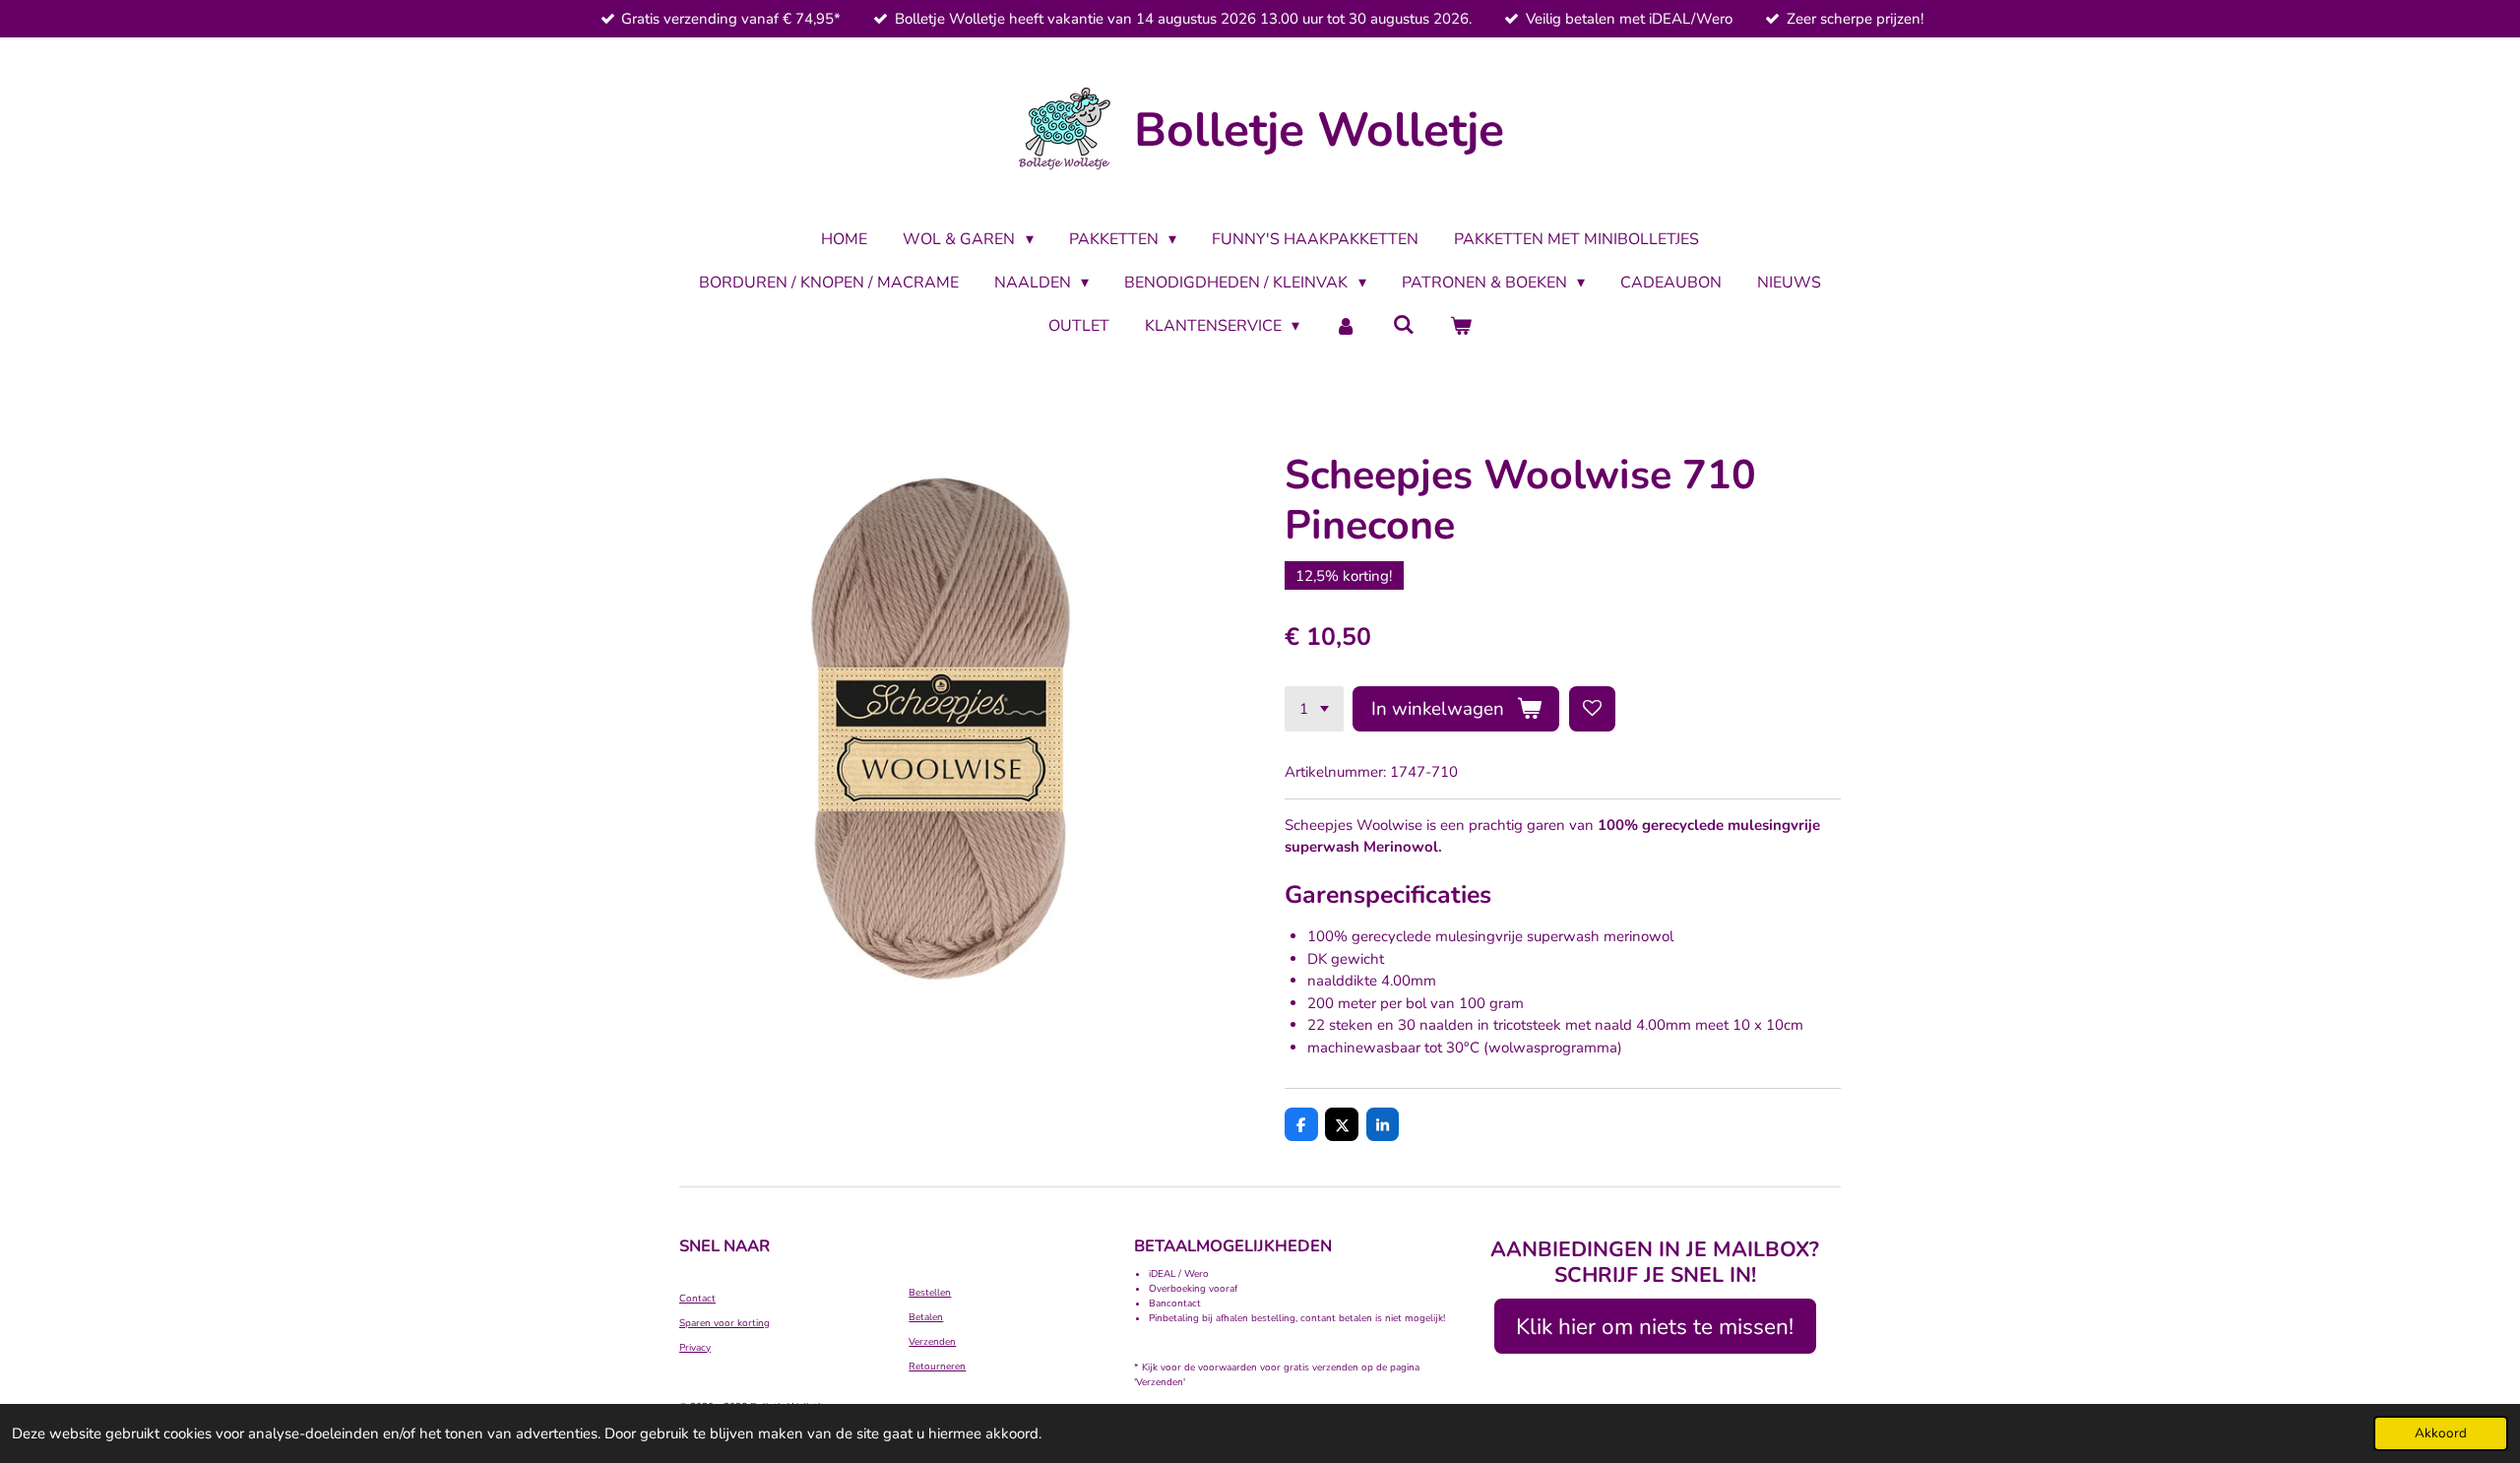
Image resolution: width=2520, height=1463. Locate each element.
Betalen (926, 1317)
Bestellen (930, 1293)
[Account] (1346, 326)
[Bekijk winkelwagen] (1461, 326)
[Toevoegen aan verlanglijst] (1592, 709)
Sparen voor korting (724, 1323)
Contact (697, 1299)
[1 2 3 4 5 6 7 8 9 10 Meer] (1314, 709)
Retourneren (937, 1367)
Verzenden (932, 1342)
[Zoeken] (1404, 325)
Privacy (695, 1348)
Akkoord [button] (2441, 1433)
